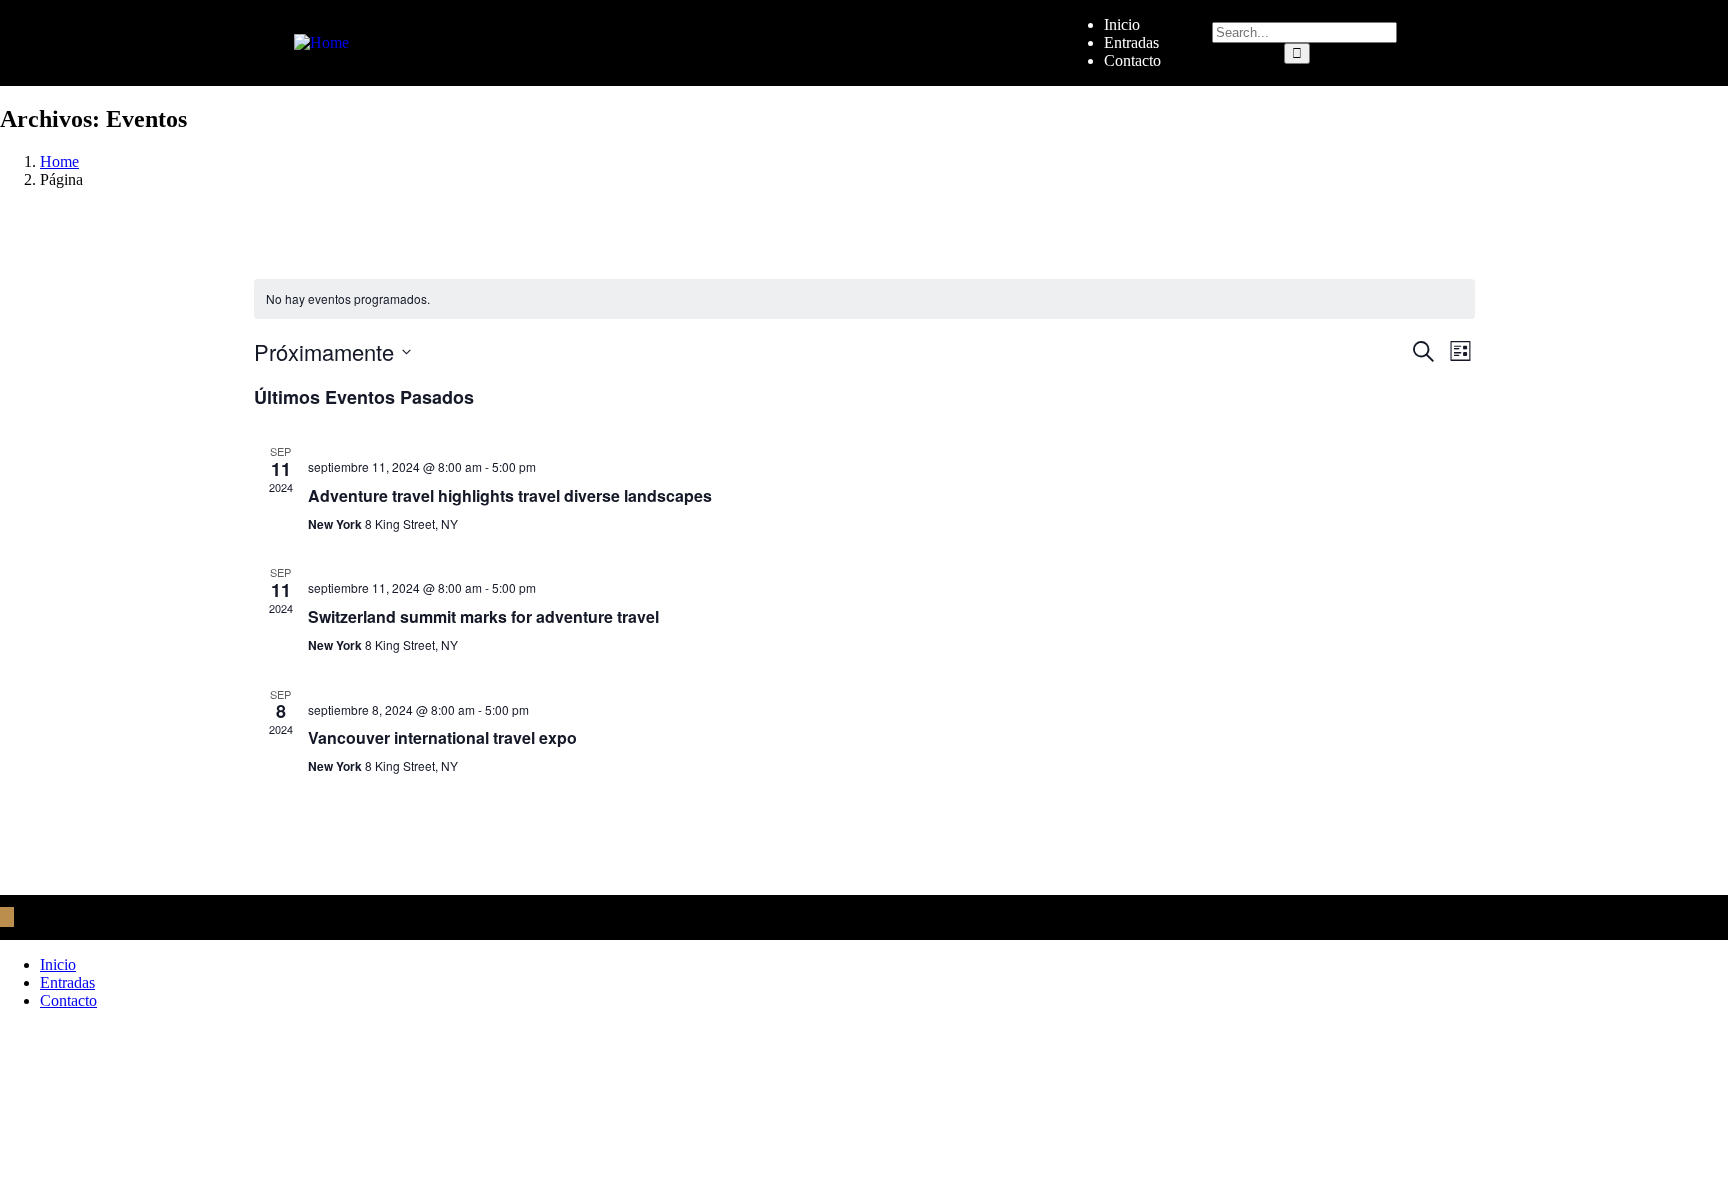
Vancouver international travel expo (442, 737)
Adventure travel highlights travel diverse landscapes (510, 495)
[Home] (321, 42)
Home (59, 161)
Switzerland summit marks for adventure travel (483, 616)
